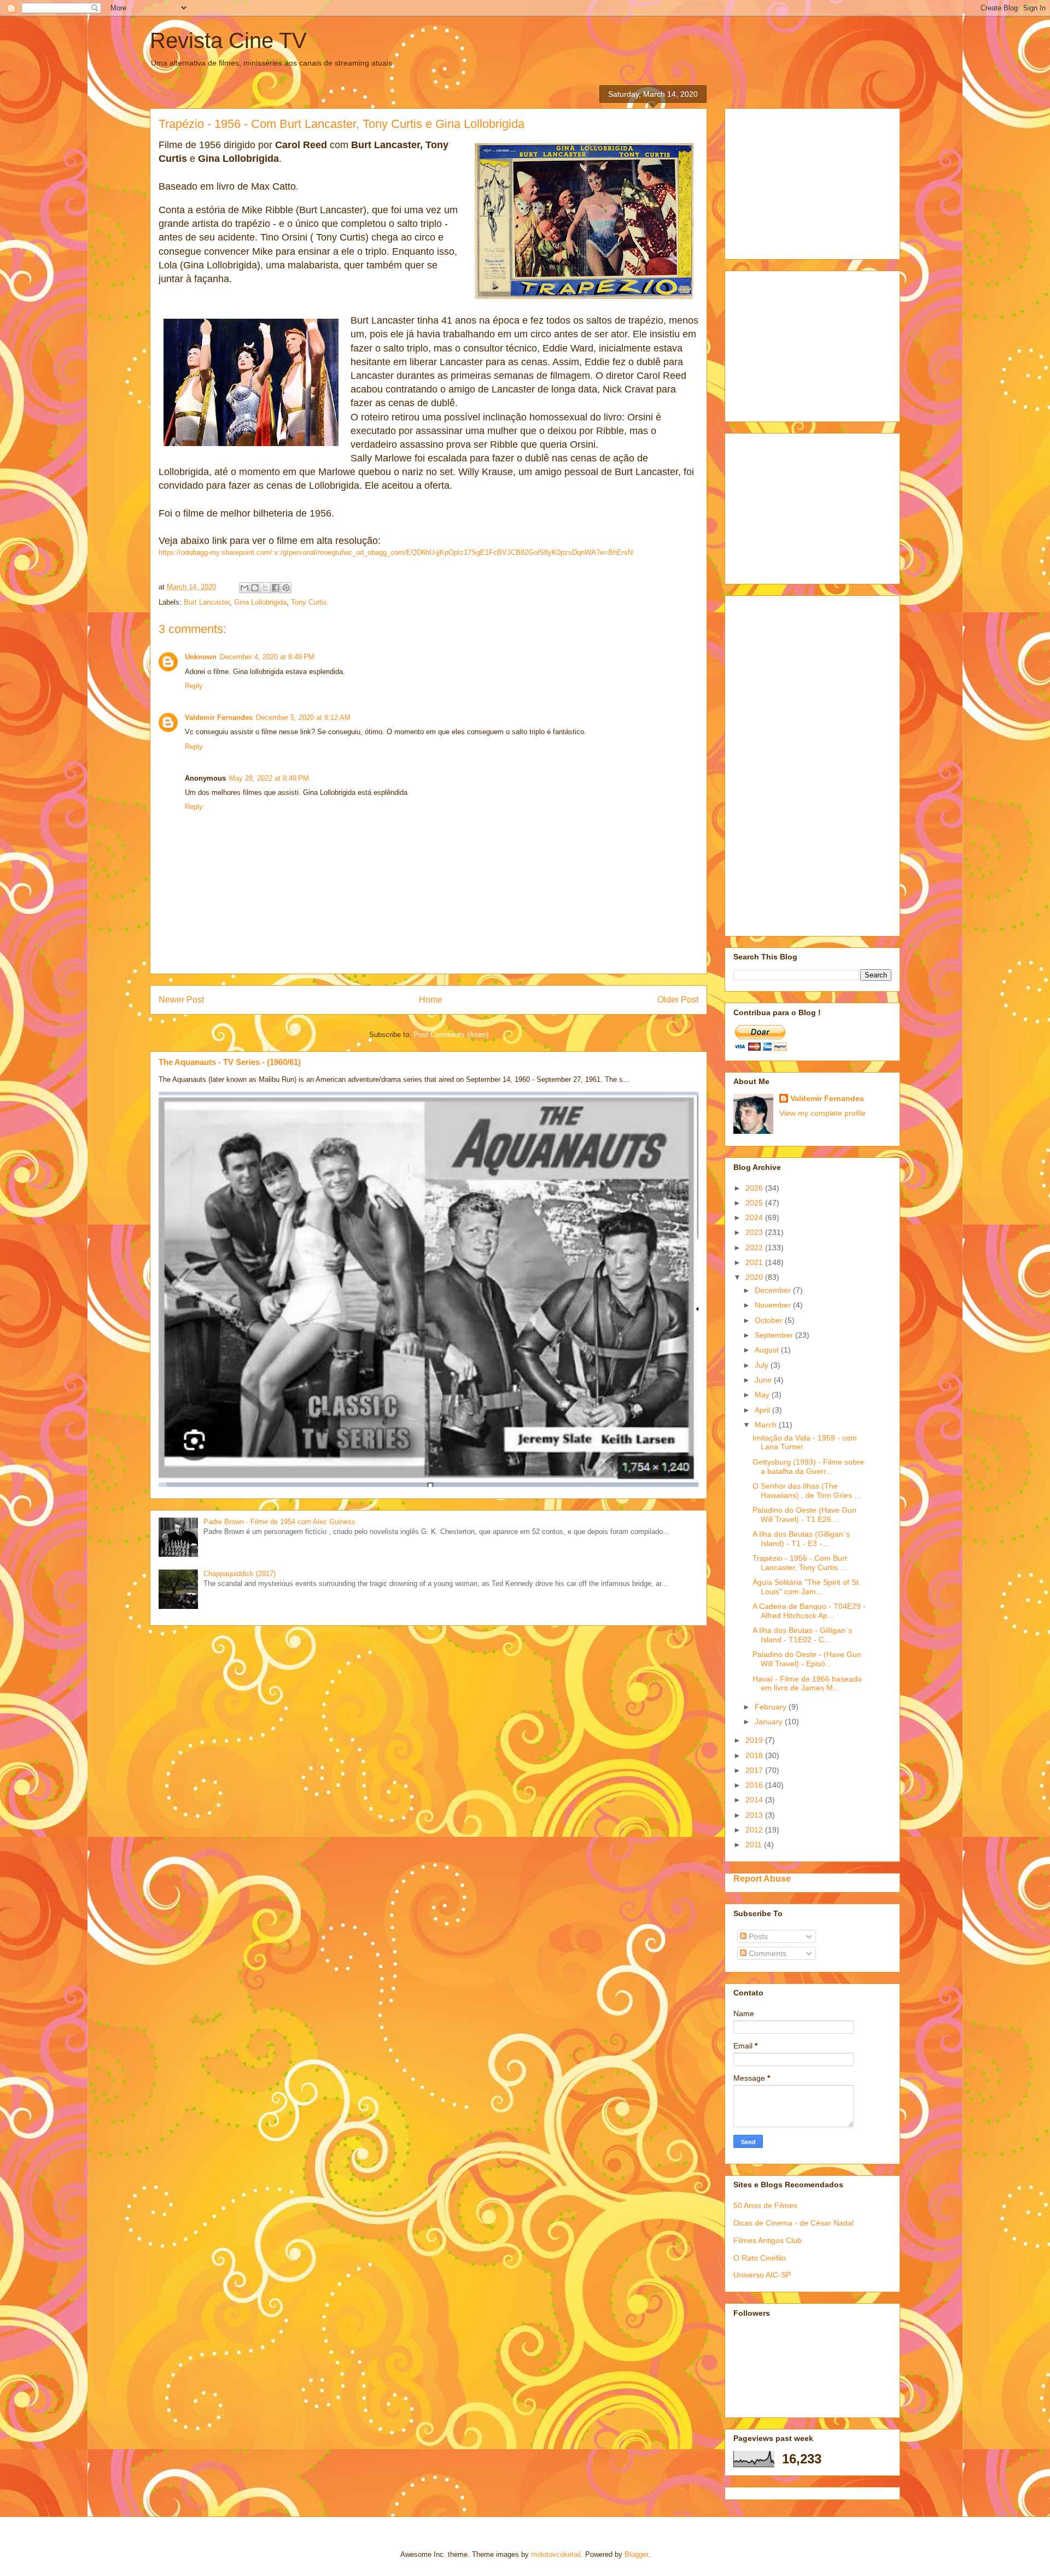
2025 (755, 1203)
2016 (755, 1785)
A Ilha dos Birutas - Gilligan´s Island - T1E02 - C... (802, 1635)
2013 (755, 1815)
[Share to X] (265, 588)
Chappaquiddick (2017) (240, 1574)
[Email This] (244, 588)
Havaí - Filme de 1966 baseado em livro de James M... (807, 1684)
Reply (194, 686)
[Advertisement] (815, 181)
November (774, 1305)
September (775, 1335)
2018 (755, 1755)
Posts (757, 1936)
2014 (755, 1800)
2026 (755, 1188)
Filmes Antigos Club (768, 2240)
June (764, 1380)
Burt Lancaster (207, 602)
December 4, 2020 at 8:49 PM (267, 657)
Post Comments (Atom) (451, 1035)
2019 (755, 1740)
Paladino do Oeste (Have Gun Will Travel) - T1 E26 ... (804, 1515)
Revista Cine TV (228, 40)
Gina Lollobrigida (260, 602)
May (763, 1395)
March (767, 1425)
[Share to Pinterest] (286, 588)
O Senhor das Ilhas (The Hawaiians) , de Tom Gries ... (807, 1491)
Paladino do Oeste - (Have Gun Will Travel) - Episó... (807, 1659)
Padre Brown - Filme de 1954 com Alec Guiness (279, 1522)
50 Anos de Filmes (765, 2205)
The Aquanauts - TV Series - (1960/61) (230, 1062)
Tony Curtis (309, 602)
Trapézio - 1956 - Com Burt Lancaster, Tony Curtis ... (800, 1563)
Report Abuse (762, 1878)
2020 (755, 1277)
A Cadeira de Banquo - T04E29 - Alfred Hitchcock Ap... (809, 1611)
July (763, 1365)
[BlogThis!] (255, 588)
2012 (755, 1830)
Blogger (636, 2554)
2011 (755, 1845)
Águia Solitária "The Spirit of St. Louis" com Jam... (807, 1587)
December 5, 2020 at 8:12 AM (303, 718)
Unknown (201, 657)
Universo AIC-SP (762, 2275)
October (770, 1320)
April (763, 1410)
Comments (766, 1953)
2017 (755, 1770)
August (768, 1350)
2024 (755, 1217)
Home (431, 1000)
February (772, 1707)
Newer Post (181, 1000)
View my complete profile (822, 1113)
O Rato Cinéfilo (760, 2258)
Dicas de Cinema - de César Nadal (794, 2223)
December (774, 1290)
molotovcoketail (556, 2554)
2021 (755, 1262)
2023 (755, 1232)
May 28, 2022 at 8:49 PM (269, 778)
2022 (755, 1248)
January (770, 1722)
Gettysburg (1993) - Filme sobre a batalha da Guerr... (808, 1466)
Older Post (678, 1000)
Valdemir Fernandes (219, 718)
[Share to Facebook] (276, 588)
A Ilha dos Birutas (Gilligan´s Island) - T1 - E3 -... (801, 1539)
